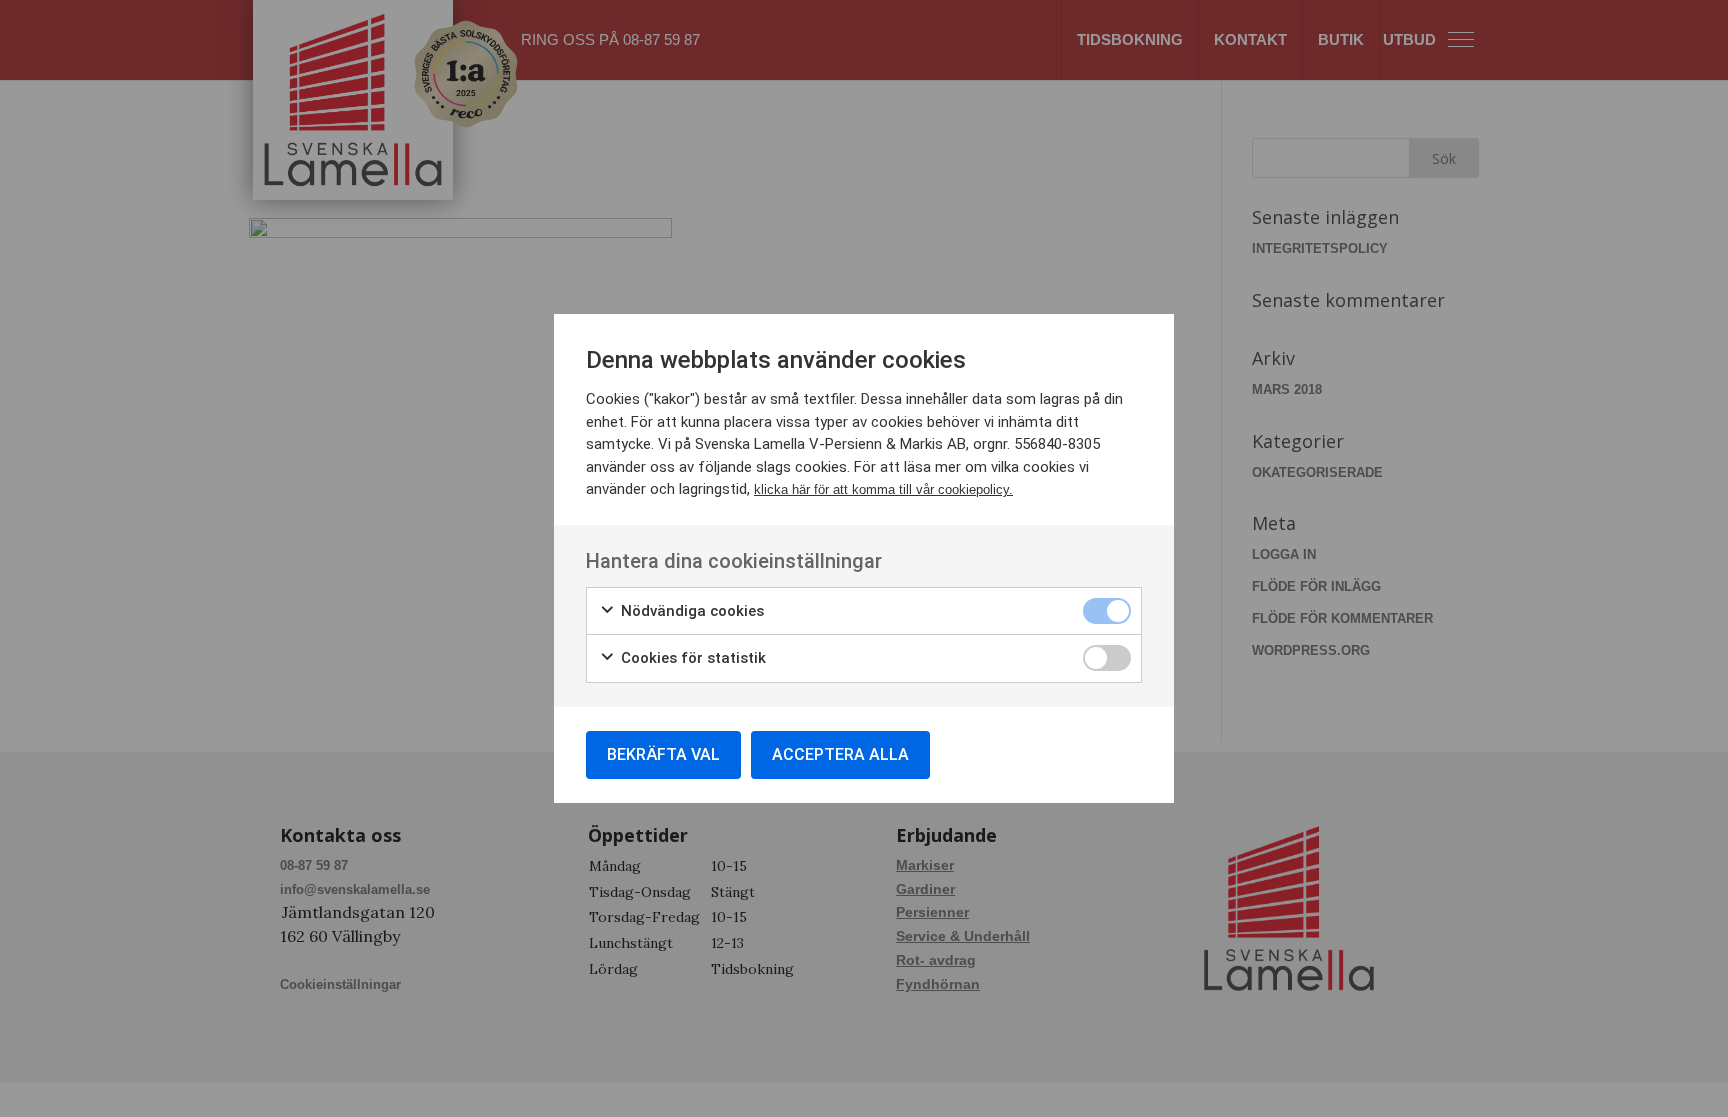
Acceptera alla (840, 754)
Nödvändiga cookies (690, 611)
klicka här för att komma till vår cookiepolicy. (883, 489)
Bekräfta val (663, 754)
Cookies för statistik (691, 658)
